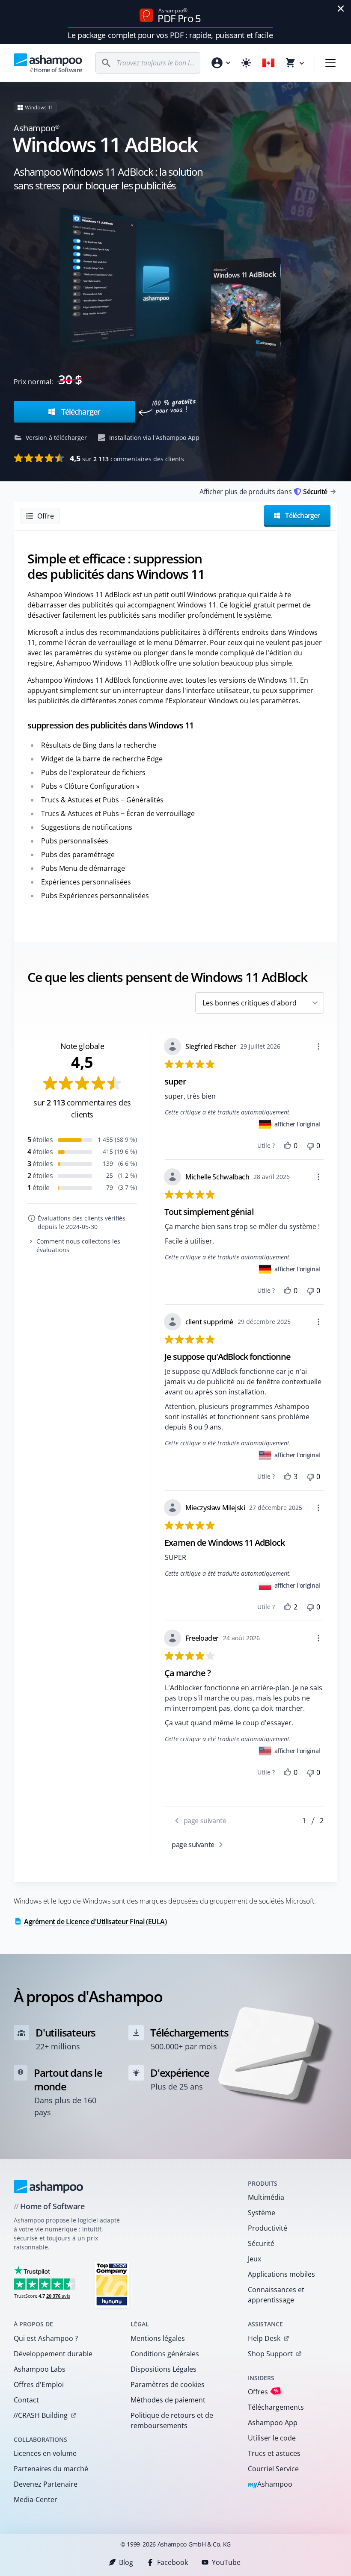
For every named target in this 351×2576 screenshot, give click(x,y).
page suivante (194, 1845)
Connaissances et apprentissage (276, 2295)
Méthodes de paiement (168, 2400)
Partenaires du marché (51, 2469)
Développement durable (53, 2354)
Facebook (173, 2562)
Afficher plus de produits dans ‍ (263, 492)
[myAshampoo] (220, 63)
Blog (126, 2562)
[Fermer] (341, 9)
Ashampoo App (273, 2423)
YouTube (226, 2562)
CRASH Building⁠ (40, 2415)
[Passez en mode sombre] (246, 63)
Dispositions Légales (164, 2369)
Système (262, 2213)
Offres (263, 2392)
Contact (26, 2400)
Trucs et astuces (274, 2453)
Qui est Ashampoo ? (46, 2338)
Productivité (268, 2228)
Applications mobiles (281, 2274)
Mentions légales (158, 2338)
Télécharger (80, 412)
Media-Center (36, 2499)
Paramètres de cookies (168, 2384)
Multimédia (266, 2197)
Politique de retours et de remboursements (172, 2420)
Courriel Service (273, 2469)
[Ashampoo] (49, 2187)
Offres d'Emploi (39, 2384)
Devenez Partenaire (46, 2484)
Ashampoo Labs (40, 2369)
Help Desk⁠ (264, 2338)
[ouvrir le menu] (330, 63)
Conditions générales (165, 2354)
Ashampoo (270, 2485)
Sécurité (261, 2243)
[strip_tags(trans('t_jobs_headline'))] (112, 2284)
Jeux (254, 2259)
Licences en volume (45, 2453)
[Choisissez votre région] (268, 63)
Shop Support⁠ (270, 2354)
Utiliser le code (272, 2438)
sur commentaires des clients (127, 458)
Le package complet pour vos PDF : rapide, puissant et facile (170, 35)
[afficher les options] (318, 1046)
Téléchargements (276, 2407)
